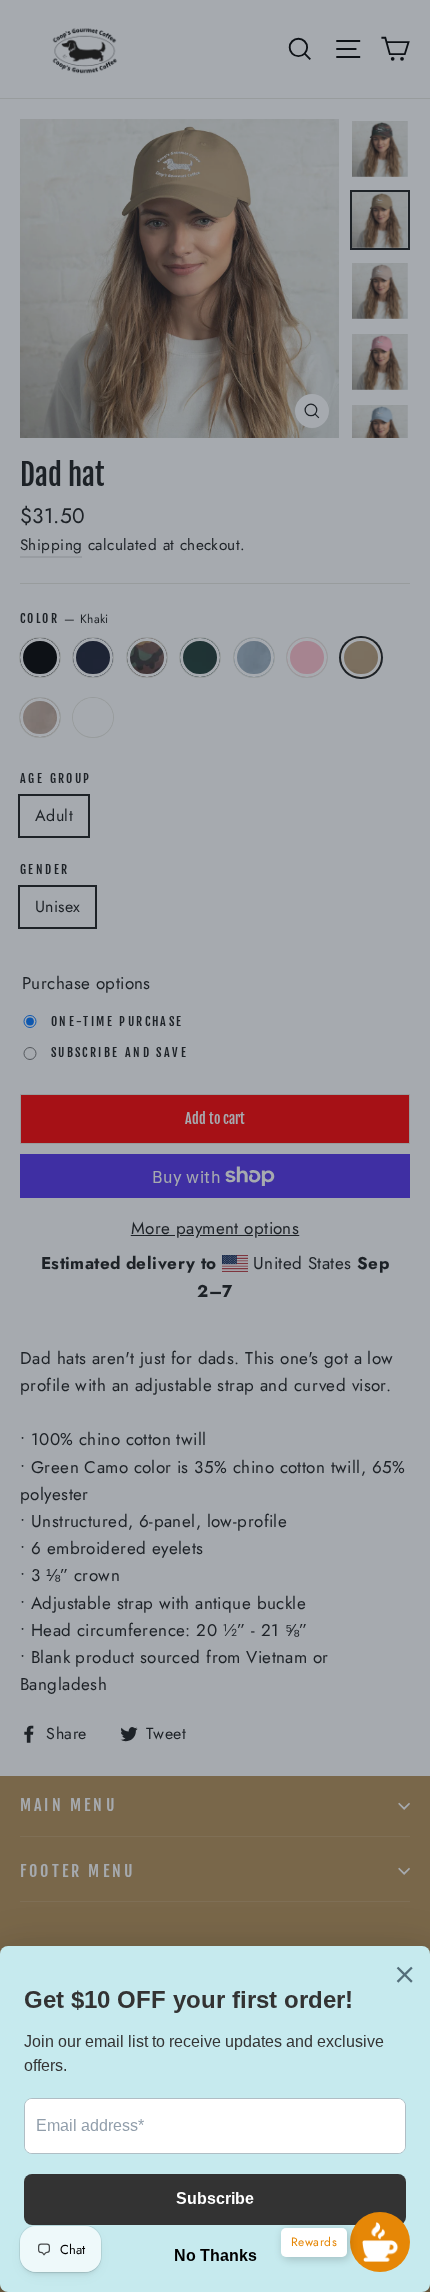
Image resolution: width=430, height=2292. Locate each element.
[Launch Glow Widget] (380, 2242)
